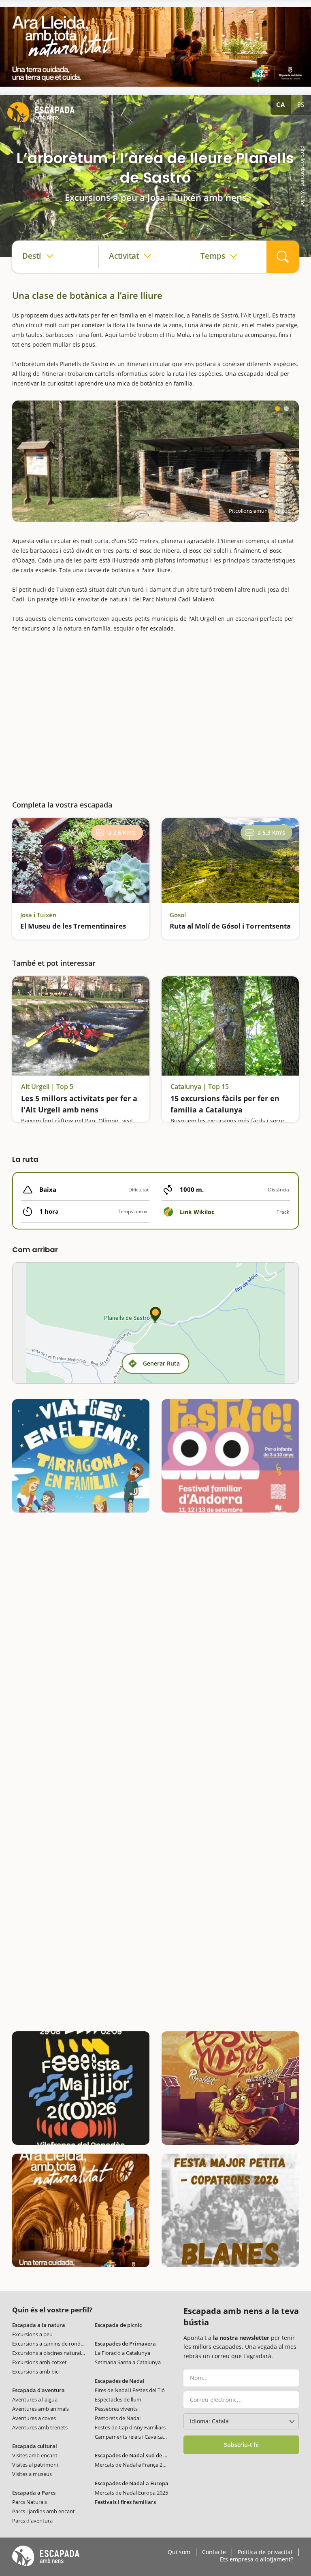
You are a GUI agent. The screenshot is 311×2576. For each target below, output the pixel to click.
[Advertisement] (155, 713)
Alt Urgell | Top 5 (47, 1087)
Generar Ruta (161, 1363)
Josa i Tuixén (38, 915)
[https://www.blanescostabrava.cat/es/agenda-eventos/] (230, 2210)
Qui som (179, 2552)
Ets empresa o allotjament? (257, 2559)
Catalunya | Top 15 (200, 1087)
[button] (277, 409)
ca (281, 104)
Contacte (214, 2552)
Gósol (178, 915)
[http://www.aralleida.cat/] (155, 47)
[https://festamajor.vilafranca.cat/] (81, 2088)
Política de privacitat (265, 2552)
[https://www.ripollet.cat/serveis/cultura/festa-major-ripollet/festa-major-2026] (230, 2088)
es (301, 104)
